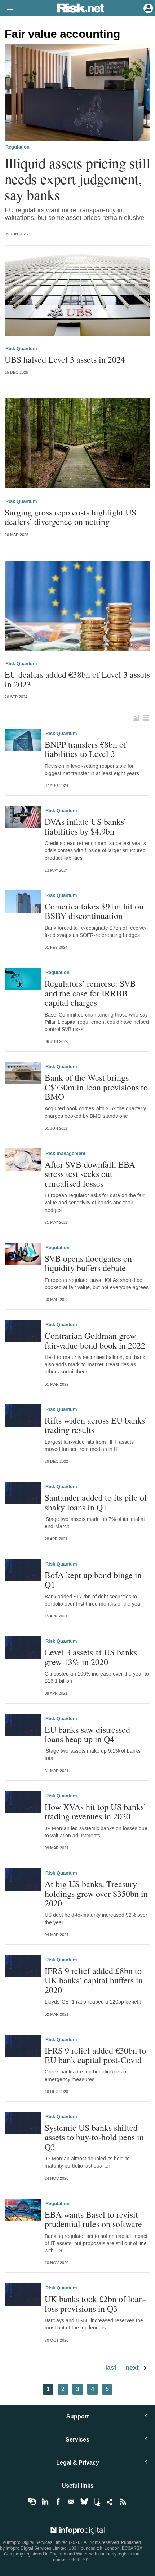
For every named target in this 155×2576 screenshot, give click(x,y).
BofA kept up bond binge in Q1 (93, 1580)
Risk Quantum (21, 349)
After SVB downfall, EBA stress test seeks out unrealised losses (90, 1174)
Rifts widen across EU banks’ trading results (96, 1425)
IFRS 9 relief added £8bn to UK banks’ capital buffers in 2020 (94, 1980)
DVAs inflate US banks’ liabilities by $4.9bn (86, 826)
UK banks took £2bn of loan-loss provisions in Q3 (95, 2304)
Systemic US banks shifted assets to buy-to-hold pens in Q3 (94, 2137)
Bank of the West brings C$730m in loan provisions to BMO (96, 1087)
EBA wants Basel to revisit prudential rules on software (93, 2219)
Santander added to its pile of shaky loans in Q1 (96, 1502)
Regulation (17, 147)
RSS (123, 2502)
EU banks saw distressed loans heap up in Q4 (87, 1734)
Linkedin (45, 2502)
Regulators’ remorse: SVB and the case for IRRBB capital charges (90, 993)
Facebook (58, 2502)
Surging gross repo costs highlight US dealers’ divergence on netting (70, 517)
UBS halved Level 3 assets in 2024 (65, 359)
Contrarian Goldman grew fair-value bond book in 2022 (95, 1340)
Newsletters (71, 2502)
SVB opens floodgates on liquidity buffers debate (88, 1263)
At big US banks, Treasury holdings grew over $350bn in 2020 (96, 1893)
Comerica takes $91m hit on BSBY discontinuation (94, 911)
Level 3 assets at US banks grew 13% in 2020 (91, 1657)
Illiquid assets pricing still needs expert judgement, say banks (77, 179)
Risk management (65, 1154)
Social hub (110, 2502)
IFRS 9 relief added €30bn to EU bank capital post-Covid (95, 2055)
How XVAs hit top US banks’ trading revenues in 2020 (96, 1812)
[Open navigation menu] (7, 8)
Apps (97, 2502)
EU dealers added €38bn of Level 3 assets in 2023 (77, 679)
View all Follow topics (32, 2502)
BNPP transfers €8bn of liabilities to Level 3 (86, 749)
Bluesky (84, 2502)
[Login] (147, 8)
